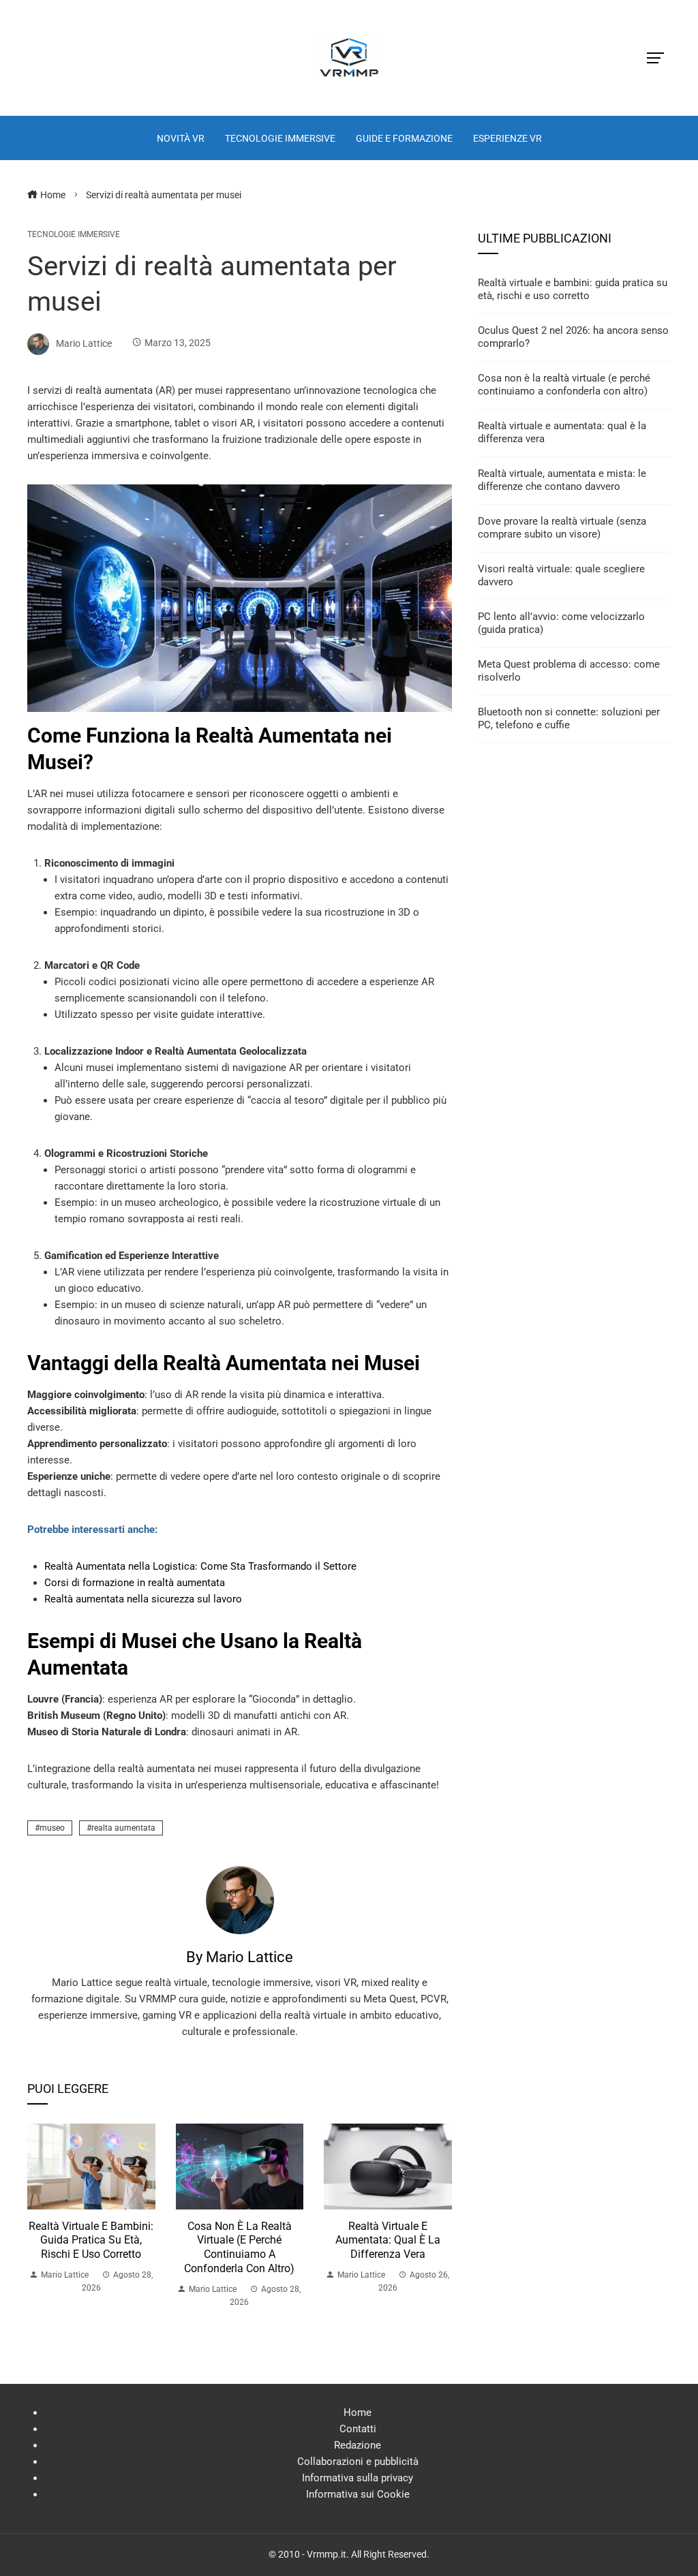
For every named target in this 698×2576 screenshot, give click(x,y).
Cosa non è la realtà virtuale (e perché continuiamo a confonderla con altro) (239, 2247)
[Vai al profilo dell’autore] (240, 1899)
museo (52, 1828)
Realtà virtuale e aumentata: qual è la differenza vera (388, 2240)
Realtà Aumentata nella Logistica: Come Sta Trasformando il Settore (200, 1566)
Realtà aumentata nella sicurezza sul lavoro (143, 1599)
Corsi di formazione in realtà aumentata (135, 1583)
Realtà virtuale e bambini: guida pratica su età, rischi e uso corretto (91, 2240)
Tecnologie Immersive (74, 234)
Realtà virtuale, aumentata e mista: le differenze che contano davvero (562, 480)
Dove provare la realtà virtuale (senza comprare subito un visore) (562, 528)
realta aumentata (123, 1828)
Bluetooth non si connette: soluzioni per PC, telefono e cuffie (569, 719)
